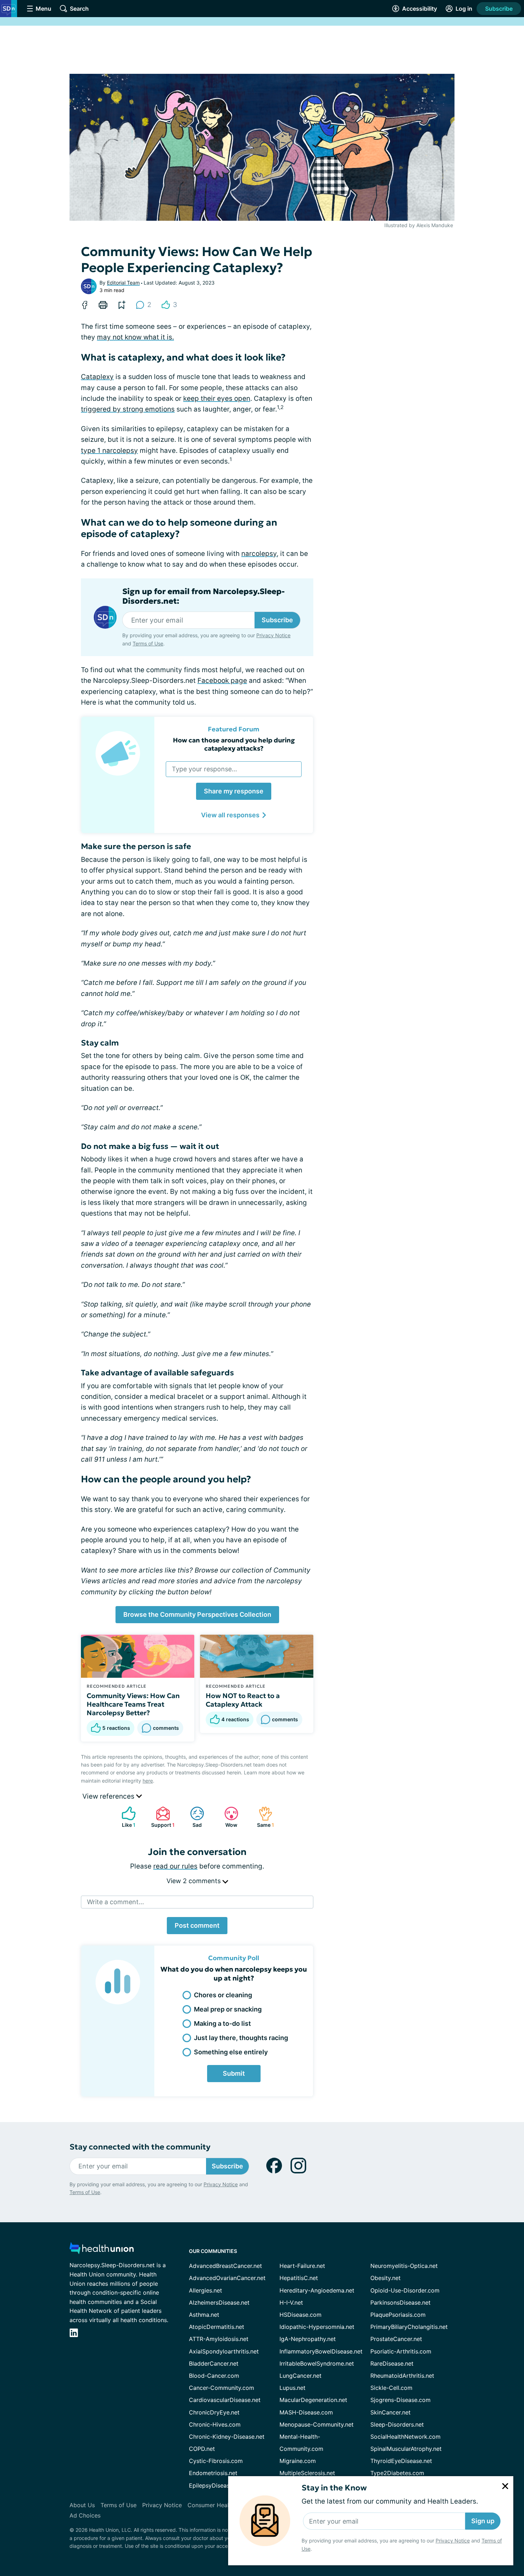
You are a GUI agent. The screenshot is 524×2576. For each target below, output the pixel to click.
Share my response (234, 791)
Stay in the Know (334, 2488)
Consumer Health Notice (221, 2505)
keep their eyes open (217, 398)
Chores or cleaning (223, 1995)
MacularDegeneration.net (313, 2400)
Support (162, 1817)
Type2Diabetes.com (397, 2473)
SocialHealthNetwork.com (405, 2437)
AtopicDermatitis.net (217, 2327)
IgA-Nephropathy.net (308, 2339)
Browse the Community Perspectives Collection (197, 1614)
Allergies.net (206, 2290)
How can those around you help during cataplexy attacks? (234, 744)
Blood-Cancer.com (214, 2376)
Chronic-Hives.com (215, 2424)
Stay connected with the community (140, 2147)
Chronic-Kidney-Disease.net (227, 2437)
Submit (234, 2073)
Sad (192, 1817)
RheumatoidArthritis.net (402, 2376)
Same (263, 1817)
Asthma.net (204, 2315)
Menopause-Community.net (317, 2424)
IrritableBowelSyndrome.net (317, 2363)
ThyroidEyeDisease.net (401, 2461)
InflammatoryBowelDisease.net (321, 2351)
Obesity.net (386, 2278)
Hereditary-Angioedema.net (317, 2290)
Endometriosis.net (213, 2473)
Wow (227, 1817)
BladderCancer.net (214, 2363)
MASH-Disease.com (306, 2412)
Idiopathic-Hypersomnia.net (317, 2327)
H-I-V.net (291, 2302)
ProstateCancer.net (396, 2339)
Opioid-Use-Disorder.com (405, 2290)
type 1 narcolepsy (109, 451)
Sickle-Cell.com (391, 2388)
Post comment (197, 1925)
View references (109, 1796)
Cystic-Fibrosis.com (216, 2461)
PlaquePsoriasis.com (398, 2315)
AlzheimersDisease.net (219, 2302)
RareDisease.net (392, 2363)
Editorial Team (123, 283)
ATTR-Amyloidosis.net (219, 2339)
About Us (82, 2505)
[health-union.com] (102, 2250)
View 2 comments (194, 1881)
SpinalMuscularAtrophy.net (406, 2449)
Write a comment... (115, 1902)
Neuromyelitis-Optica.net (404, 2266)
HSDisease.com (300, 2315)
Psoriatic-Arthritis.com (401, 2351)
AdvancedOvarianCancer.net (227, 2278)
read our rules (175, 1866)
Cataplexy (97, 377)
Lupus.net (292, 2388)
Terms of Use (148, 643)
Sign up (483, 2521)
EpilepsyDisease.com (217, 2485)
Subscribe (499, 9)
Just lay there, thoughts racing (241, 2038)
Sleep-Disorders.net (397, 2424)
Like (125, 1817)
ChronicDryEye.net (214, 2412)
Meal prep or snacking (228, 2009)
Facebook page (222, 681)
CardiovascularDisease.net (225, 2400)
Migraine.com (298, 2461)
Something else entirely (231, 2052)
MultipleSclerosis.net (307, 2473)
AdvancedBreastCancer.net (225, 2266)
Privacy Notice (453, 2541)
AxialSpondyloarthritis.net (224, 2351)
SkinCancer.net (391, 2412)
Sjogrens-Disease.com (400, 2400)
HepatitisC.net (299, 2278)
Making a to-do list (222, 2023)
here (148, 1781)
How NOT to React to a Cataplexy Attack (243, 1700)
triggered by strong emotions (128, 409)
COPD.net (202, 2449)
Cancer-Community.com (222, 2388)
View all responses (230, 815)
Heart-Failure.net (302, 2266)
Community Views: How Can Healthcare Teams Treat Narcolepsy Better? (133, 1704)
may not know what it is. (135, 337)
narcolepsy (259, 554)
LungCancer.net (300, 2376)
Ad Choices (85, 2515)
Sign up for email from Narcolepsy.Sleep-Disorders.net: (204, 596)
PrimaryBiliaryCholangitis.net (409, 2327)
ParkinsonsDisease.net (400, 2302)
